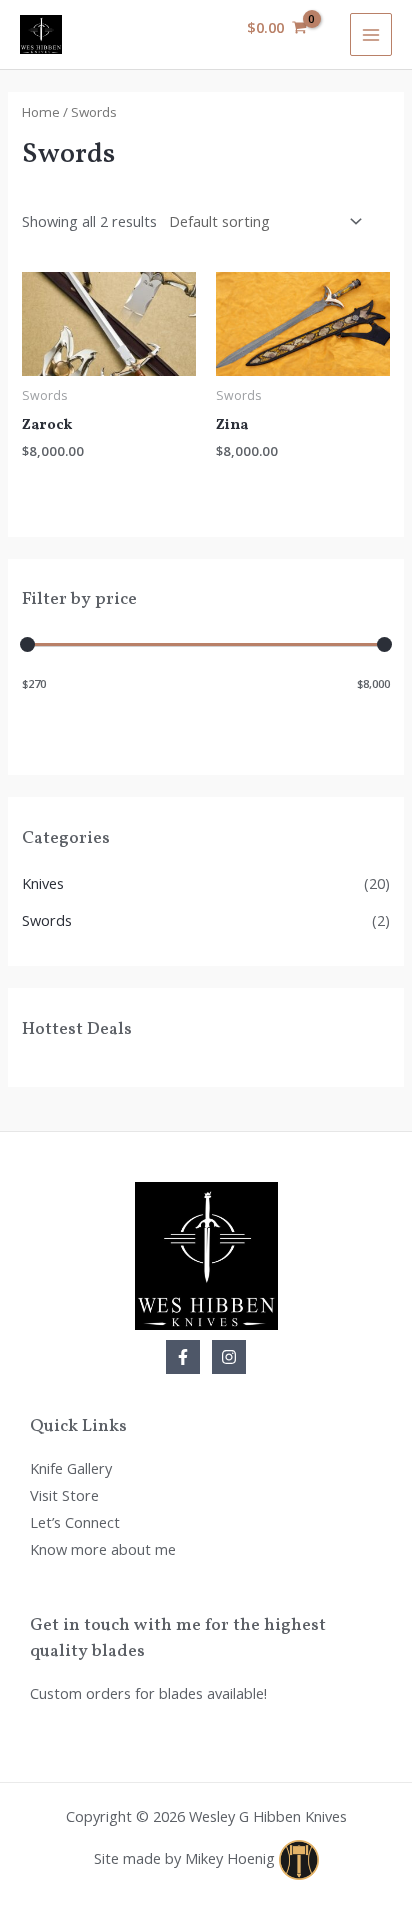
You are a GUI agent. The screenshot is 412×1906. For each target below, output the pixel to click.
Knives (43, 883)
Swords (47, 920)
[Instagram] (229, 1357)
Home (41, 112)
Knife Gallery (71, 1468)
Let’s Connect (75, 1522)
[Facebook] (183, 1357)
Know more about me (103, 1549)
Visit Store (64, 1495)
